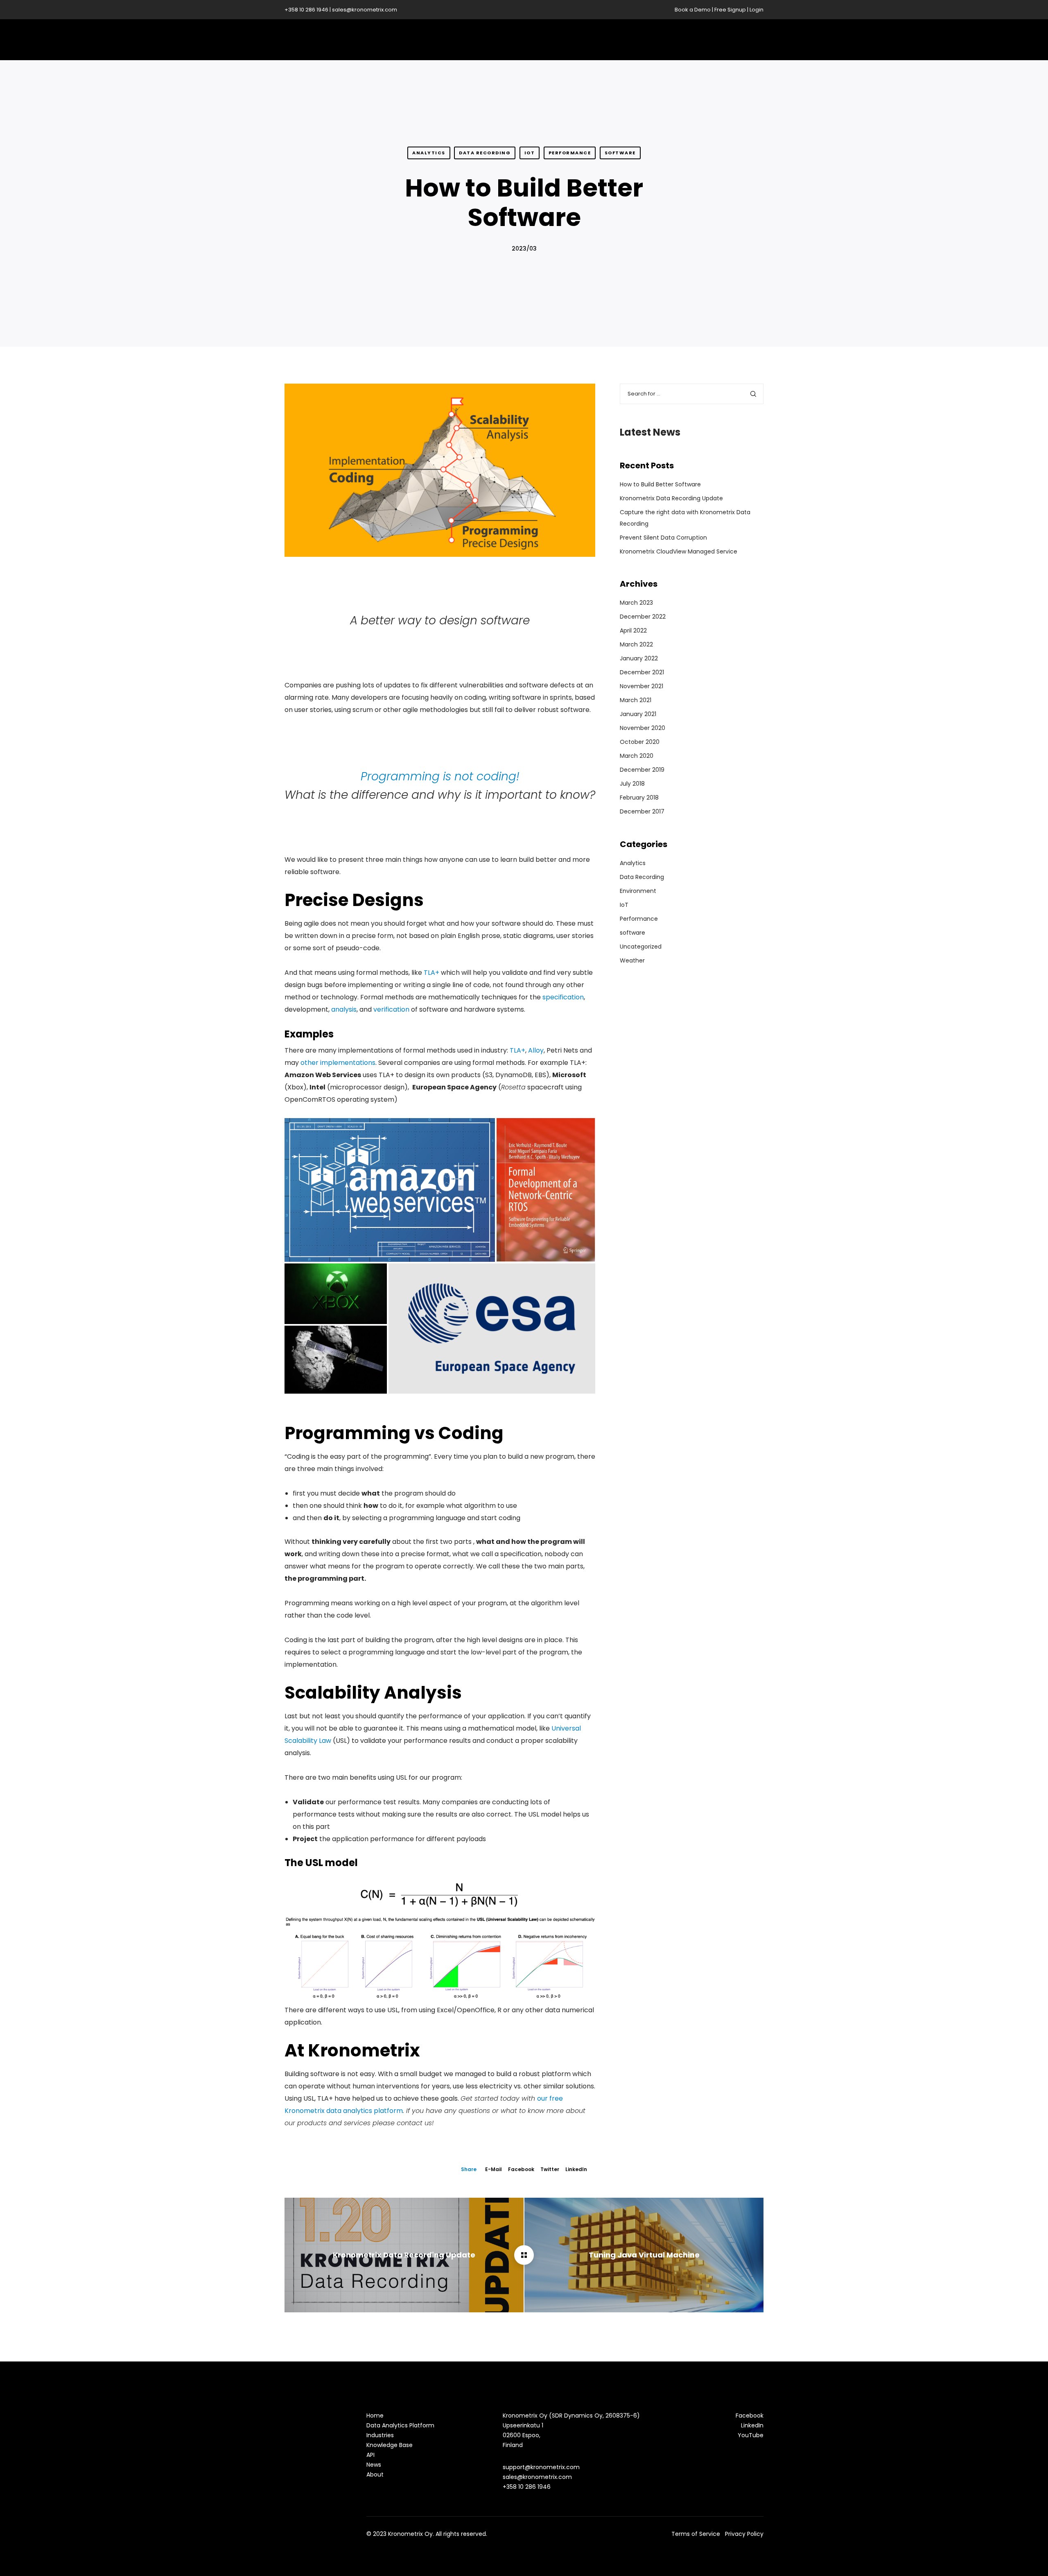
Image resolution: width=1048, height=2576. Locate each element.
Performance (570, 153)
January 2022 (639, 658)
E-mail (494, 2169)
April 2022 (633, 630)
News (374, 2465)
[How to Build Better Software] (524, 2255)
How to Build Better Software (660, 484)
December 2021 (642, 672)
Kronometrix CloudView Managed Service (679, 551)
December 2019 (642, 770)
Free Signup (730, 10)
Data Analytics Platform (400, 2425)
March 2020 (637, 756)
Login (757, 10)
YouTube (751, 2435)
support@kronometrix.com (541, 2467)
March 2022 (636, 644)
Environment (638, 891)
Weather (632, 960)
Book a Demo (693, 10)
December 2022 (643, 617)
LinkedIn (576, 2169)
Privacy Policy (744, 2534)
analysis (344, 1009)
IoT (530, 153)
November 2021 (641, 686)
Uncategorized (641, 947)
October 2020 (640, 742)
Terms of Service (696, 2534)
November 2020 (643, 728)
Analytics (429, 153)
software (620, 153)
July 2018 (632, 784)
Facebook (521, 2169)
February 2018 (639, 798)
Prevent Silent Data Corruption (663, 538)
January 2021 (638, 714)
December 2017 (642, 811)
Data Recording (485, 153)
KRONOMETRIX (339, 40)
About (375, 2474)
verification (391, 1009)
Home (375, 2416)
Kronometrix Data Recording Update (671, 498)
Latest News (650, 432)
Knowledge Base (390, 2445)
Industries (380, 2435)
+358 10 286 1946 (306, 10)
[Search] (753, 394)
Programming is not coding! (440, 776)
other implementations (338, 1063)
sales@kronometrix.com (365, 10)
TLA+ (431, 973)
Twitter (550, 2169)
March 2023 (636, 603)
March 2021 (636, 700)
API (370, 2455)
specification (563, 997)
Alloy (536, 1050)
